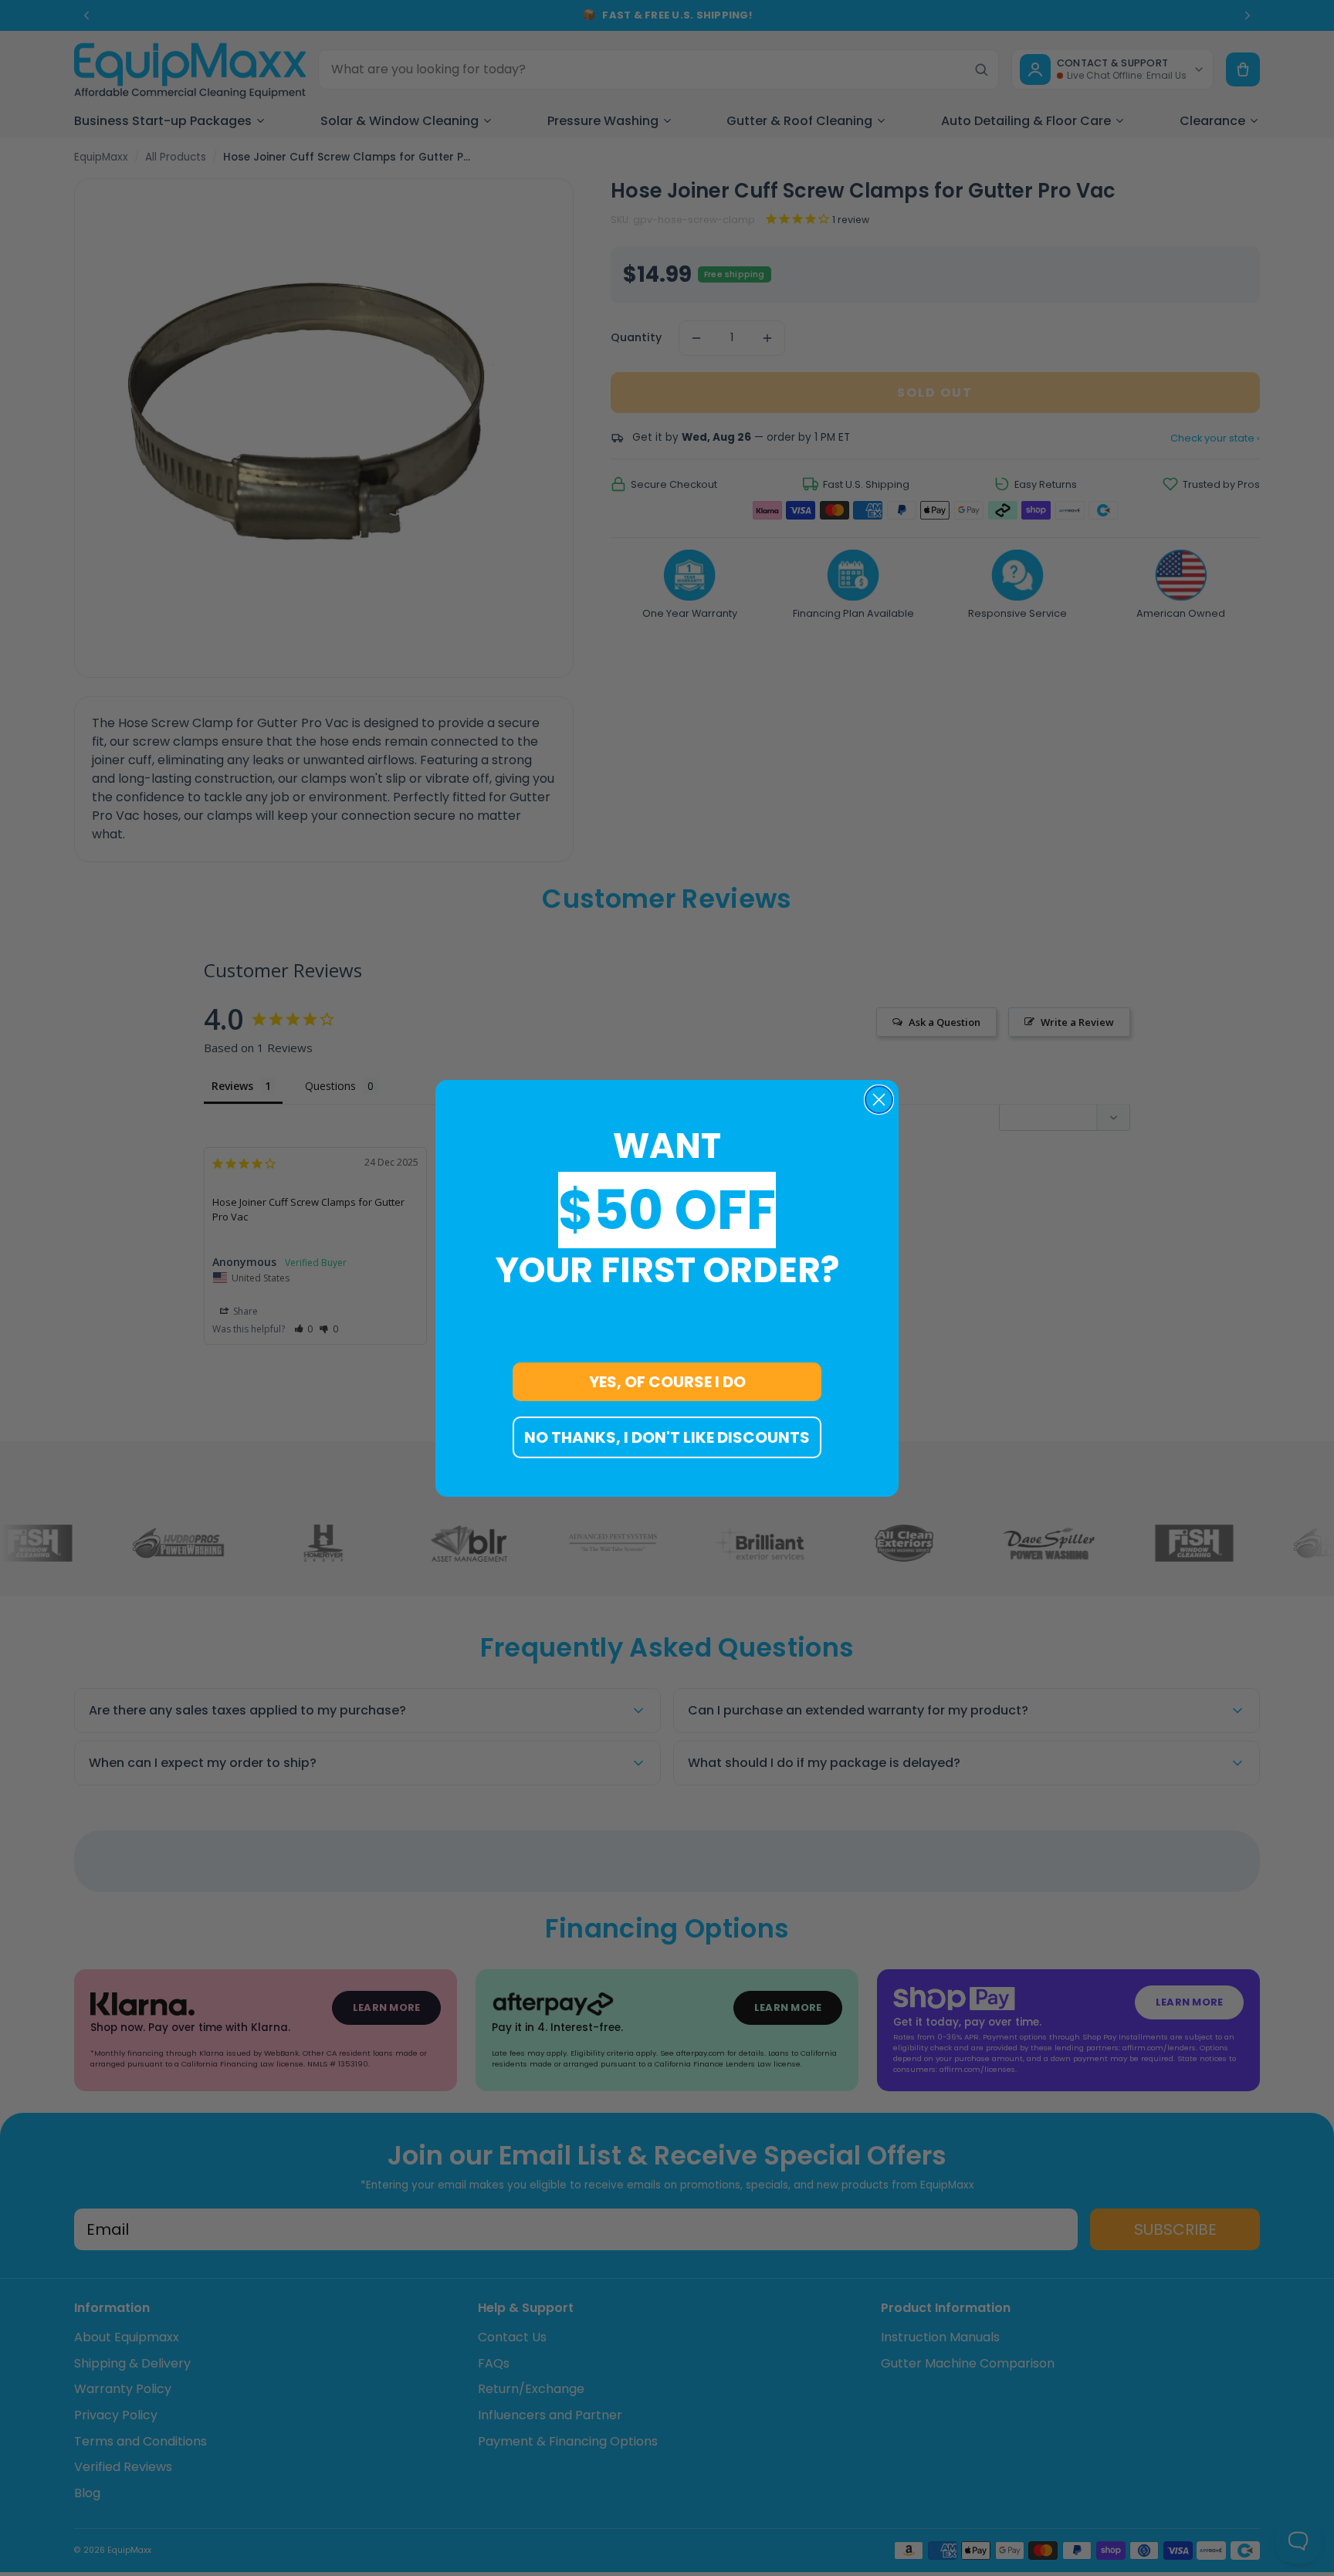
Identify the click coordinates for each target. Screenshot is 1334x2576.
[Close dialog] (879, 1100)
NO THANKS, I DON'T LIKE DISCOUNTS (667, 1437)
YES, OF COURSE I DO (667, 1382)
